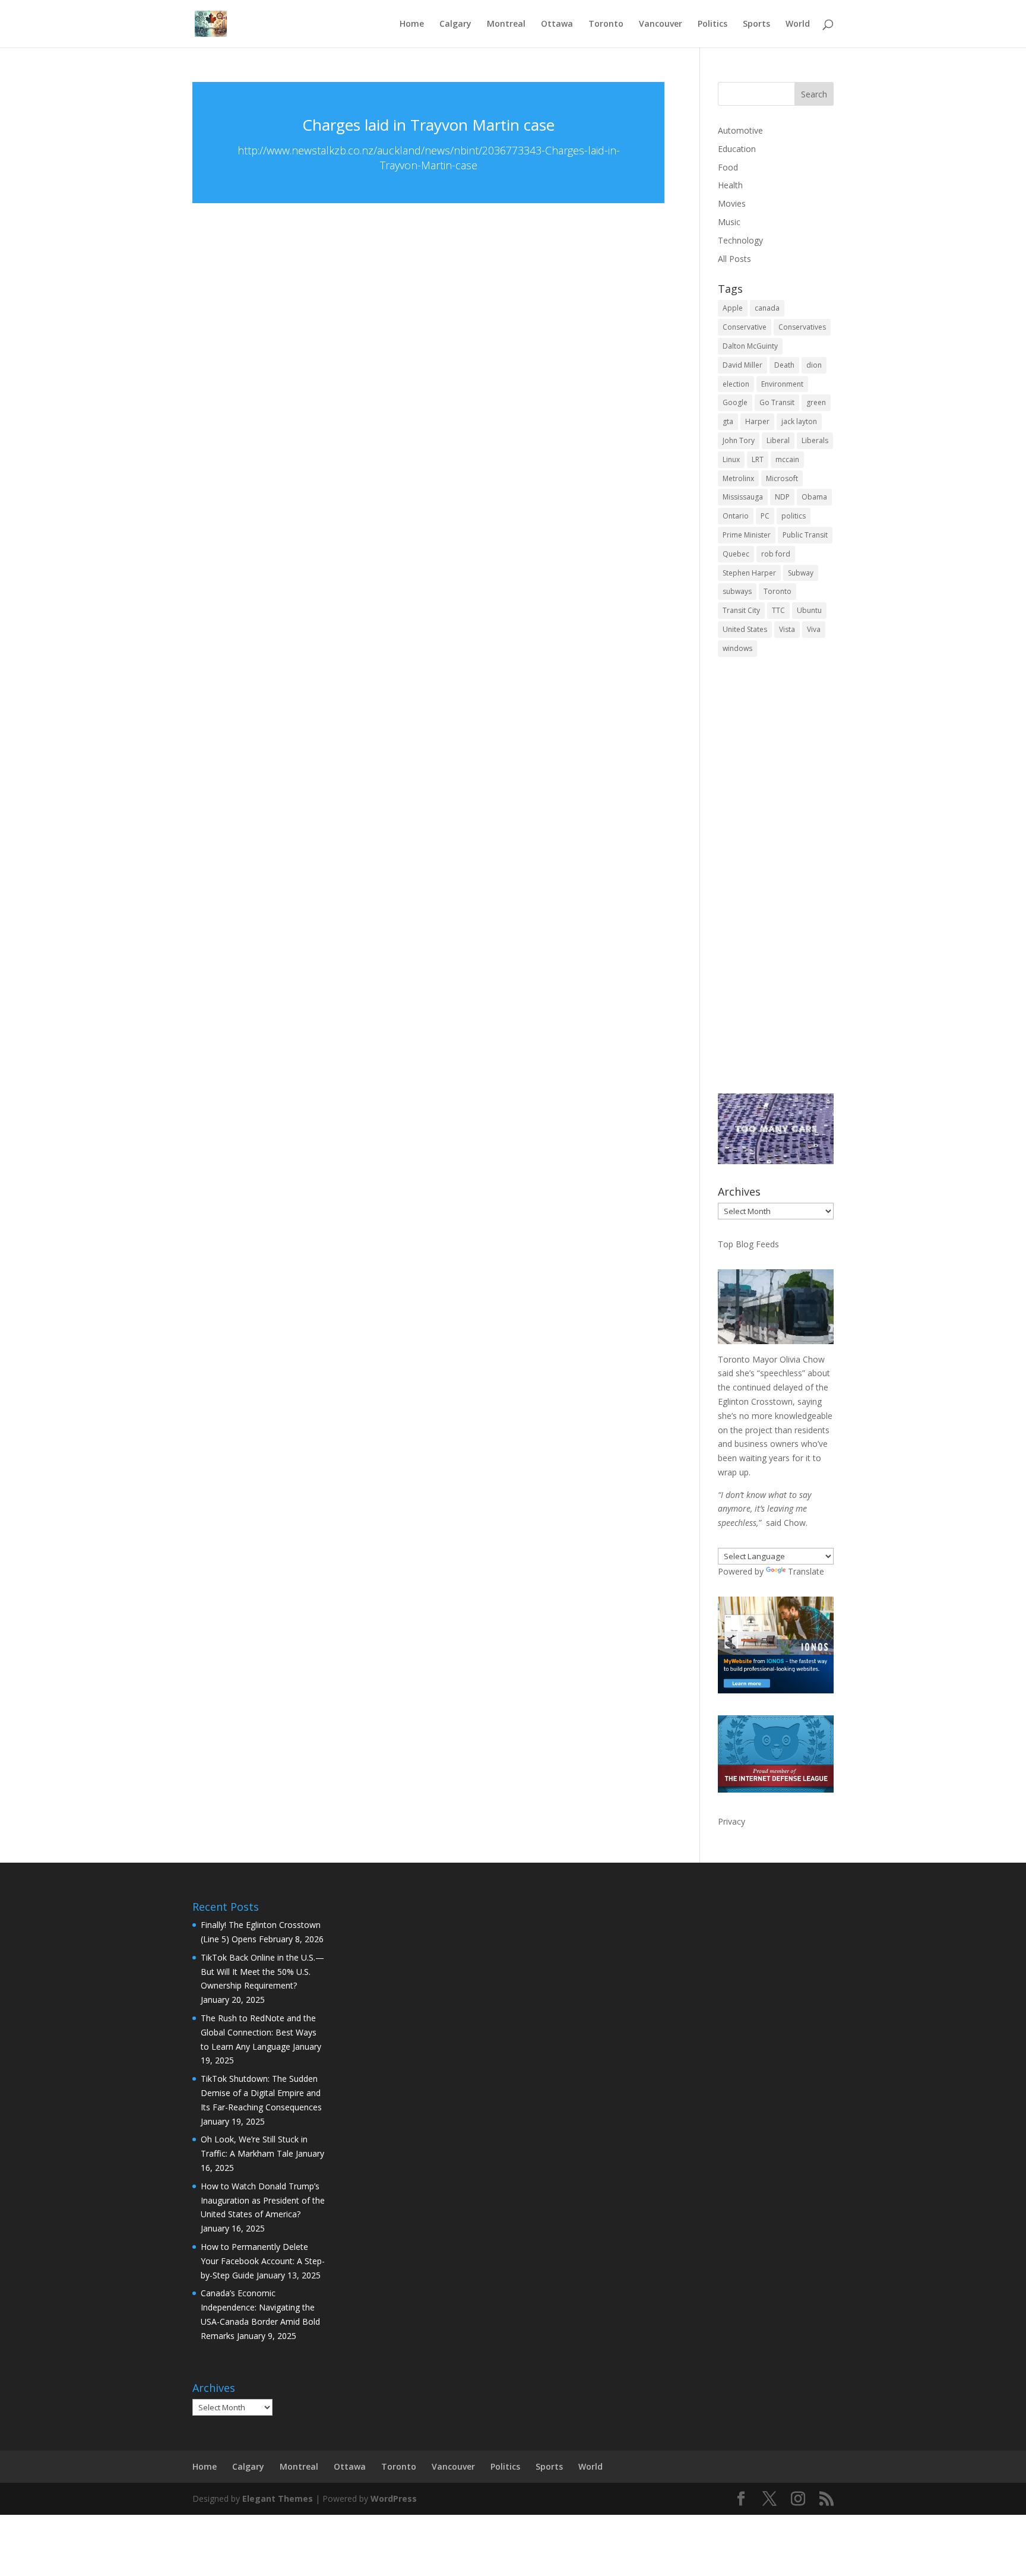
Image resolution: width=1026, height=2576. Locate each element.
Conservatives (802, 327)
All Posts (734, 259)
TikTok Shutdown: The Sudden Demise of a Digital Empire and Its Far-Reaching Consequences (261, 2093)
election (736, 384)
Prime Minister (747, 535)
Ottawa (557, 24)
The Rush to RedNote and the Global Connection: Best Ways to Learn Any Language (259, 2032)
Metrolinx (738, 478)
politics (794, 516)
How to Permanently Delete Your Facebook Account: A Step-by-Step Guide (263, 2261)
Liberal (778, 440)
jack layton (799, 421)
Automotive (740, 130)
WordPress (394, 2498)
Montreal (506, 24)
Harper (757, 421)
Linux (731, 459)
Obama (814, 497)
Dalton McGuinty (750, 346)
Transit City (741, 610)
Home (412, 24)
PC (765, 516)
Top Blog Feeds (748, 1244)
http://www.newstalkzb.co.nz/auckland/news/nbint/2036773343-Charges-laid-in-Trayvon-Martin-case (429, 158)
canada (767, 308)
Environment (782, 384)
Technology (740, 240)
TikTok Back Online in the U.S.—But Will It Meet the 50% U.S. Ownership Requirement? (262, 1972)
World (798, 24)
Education (737, 149)
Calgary (455, 24)
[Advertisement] (776, 883)
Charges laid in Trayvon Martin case (428, 125)
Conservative (745, 327)
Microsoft (782, 478)
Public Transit (805, 535)
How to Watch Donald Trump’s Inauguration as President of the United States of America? (263, 2200)
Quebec (736, 554)
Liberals (815, 440)
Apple (733, 308)
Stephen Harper (749, 573)
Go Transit (777, 402)
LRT (758, 459)
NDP (782, 497)
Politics (712, 24)
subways (737, 591)
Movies (732, 203)
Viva (814, 629)
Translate (806, 1571)
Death (784, 365)
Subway (801, 573)
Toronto (606, 24)
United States (745, 629)
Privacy (731, 1821)
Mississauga (743, 497)
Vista (787, 629)
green (816, 402)
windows (737, 648)
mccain (787, 459)
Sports (756, 24)
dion (814, 365)
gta (728, 421)
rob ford (776, 554)
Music (729, 222)
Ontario (736, 516)
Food (728, 167)
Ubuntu (809, 610)
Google (735, 402)
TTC (778, 610)
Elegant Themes (278, 2498)
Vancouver (661, 24)
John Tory (739, 440)
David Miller (742, 365)
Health (730, 185)
